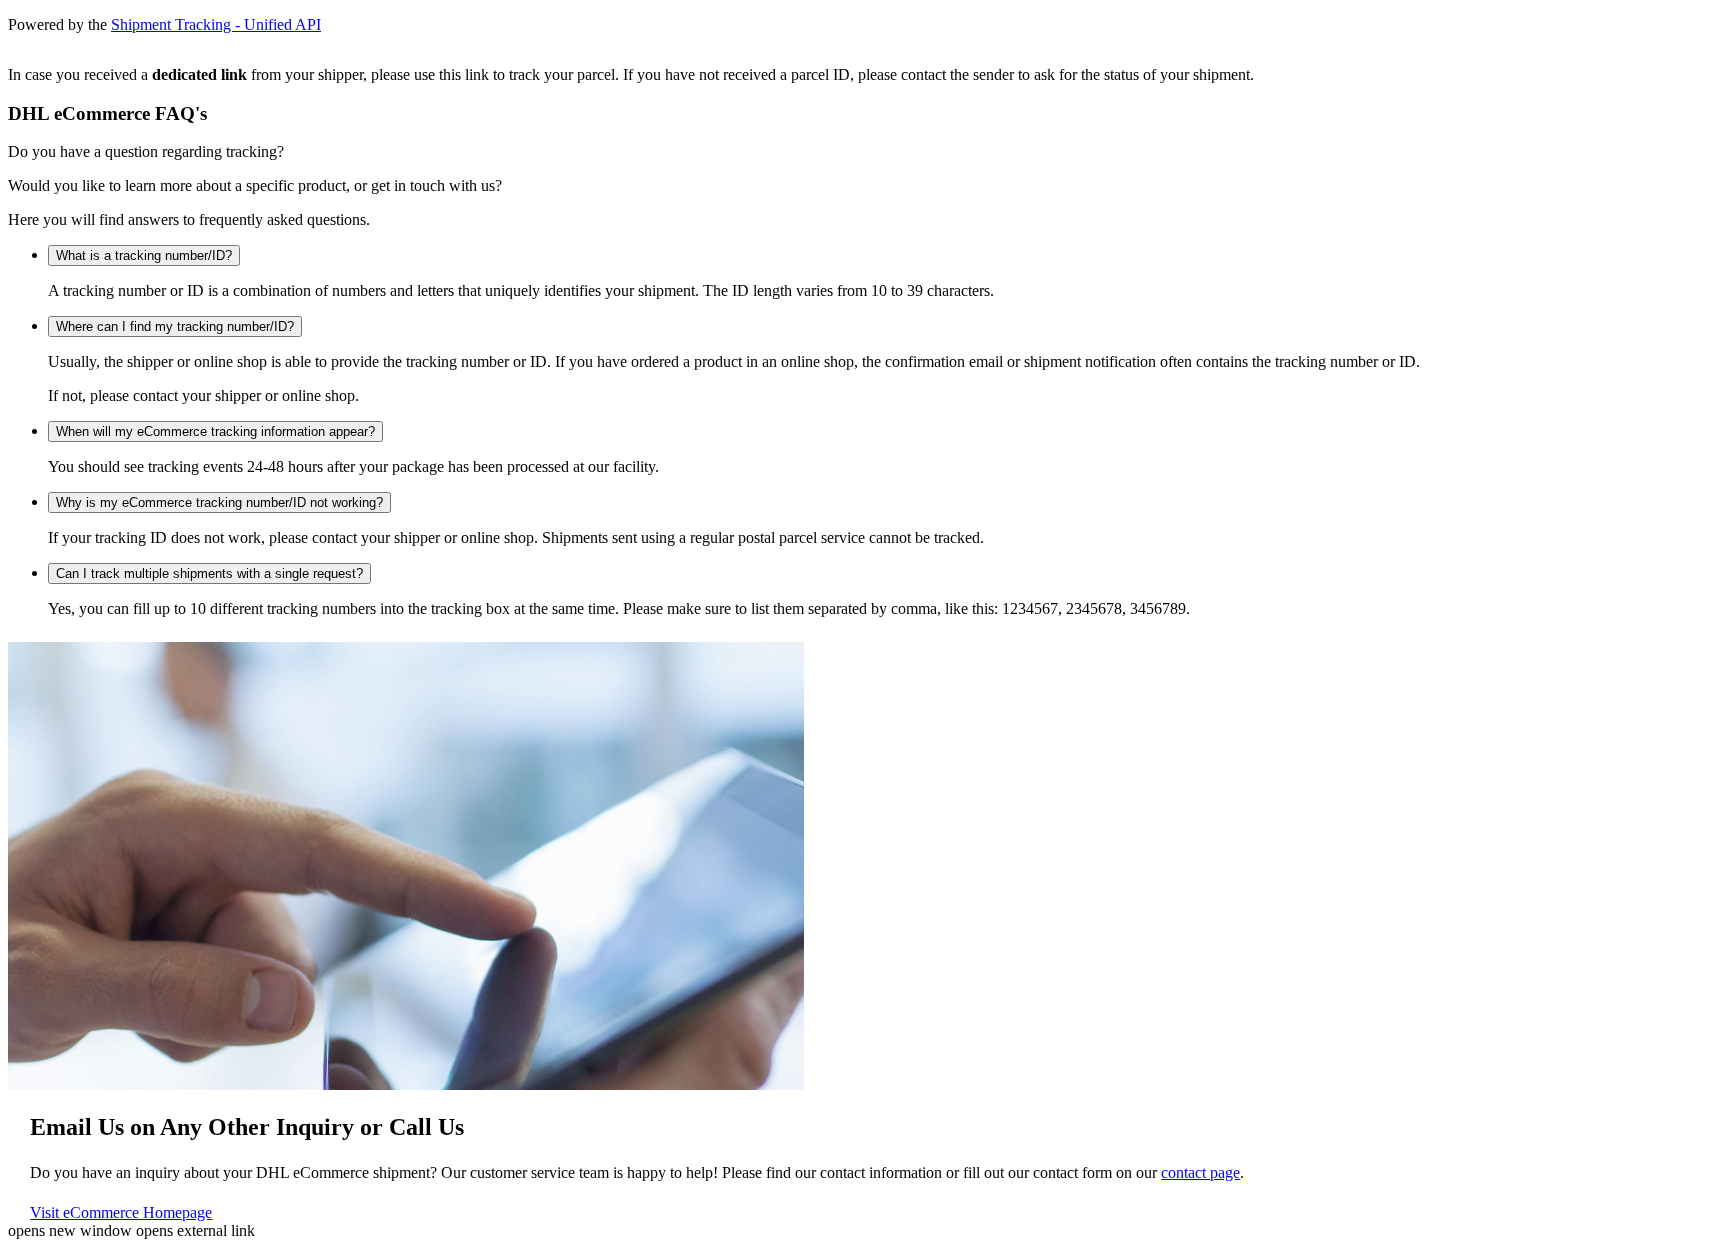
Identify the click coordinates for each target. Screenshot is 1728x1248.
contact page (1200, 1172)
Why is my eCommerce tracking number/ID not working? (219, 502)
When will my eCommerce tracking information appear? (215, 431)
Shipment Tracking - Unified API (216, 24)
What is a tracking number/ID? (144, 255)
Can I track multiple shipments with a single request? (209, 573)
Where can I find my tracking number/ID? (175, 326)
